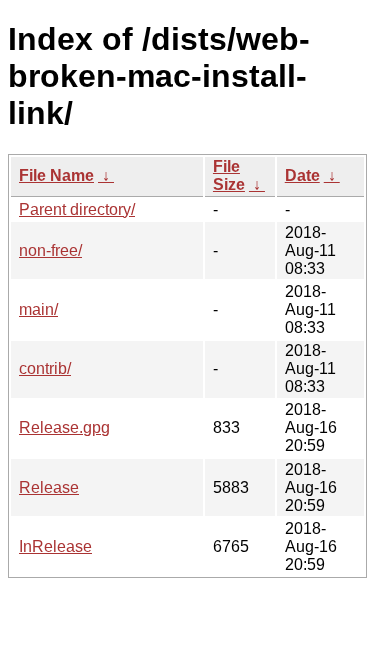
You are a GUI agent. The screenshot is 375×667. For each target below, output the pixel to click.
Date (302, 175)
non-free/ (50, 250)
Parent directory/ (77, 209)
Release (49, 487)
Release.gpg (64, 427)
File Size (229, 175)
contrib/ (45, 368)
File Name (56, 175)
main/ (38, 309)
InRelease (55, 546)
